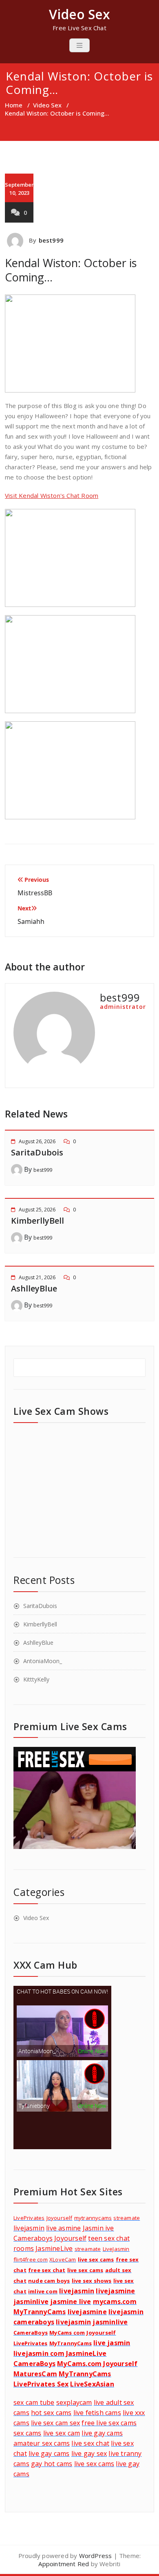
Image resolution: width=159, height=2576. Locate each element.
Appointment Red (64, 2564)
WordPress (96, 2556)
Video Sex (47, 105)
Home (14, 105)
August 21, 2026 (37, 1277)
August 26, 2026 (37, 1141)
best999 (51, 240)
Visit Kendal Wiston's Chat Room (52, 495)
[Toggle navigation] (79, 45)
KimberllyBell (38, 1221)
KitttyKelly (36, 1679)
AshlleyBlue (34, 1288)
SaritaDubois (37, 1152)
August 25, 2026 (37, 1210)
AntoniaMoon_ (43, 1661)
